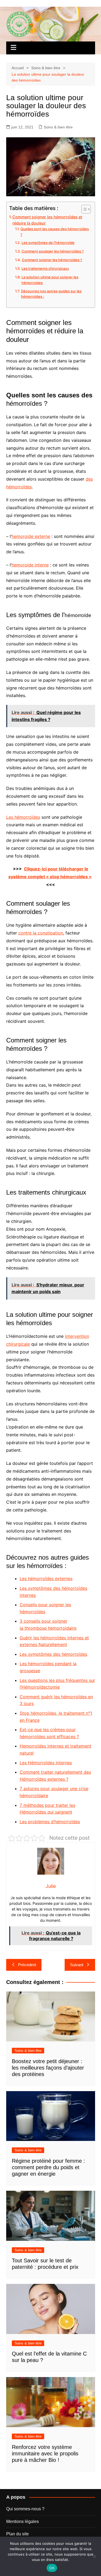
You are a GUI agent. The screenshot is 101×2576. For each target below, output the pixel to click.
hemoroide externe (31, 536)
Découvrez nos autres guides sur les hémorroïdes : (51, 294)
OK (52, 2568)
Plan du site (18, 2534)
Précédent (27, 1965)
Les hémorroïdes (23, 817)
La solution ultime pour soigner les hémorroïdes (50, 280)
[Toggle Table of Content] (83, 209)
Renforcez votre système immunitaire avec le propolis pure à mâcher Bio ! (45, 2453)
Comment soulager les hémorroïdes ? (53, 251)
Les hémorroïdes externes (46, 1578)
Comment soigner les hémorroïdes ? (52, 260)
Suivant (77, 1965)
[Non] (94, 2556)
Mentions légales (22, 2521)
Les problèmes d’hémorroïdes (50, 1822)
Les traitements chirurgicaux (45, 268)
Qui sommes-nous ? (25, 2509)
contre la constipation (41, 933)
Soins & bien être (58, 127)
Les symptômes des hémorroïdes (53, 1654)
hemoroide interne (30, 565)
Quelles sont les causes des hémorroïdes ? (55, 232)
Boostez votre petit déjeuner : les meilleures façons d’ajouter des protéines (48, 2068)
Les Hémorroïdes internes (46, 1763)
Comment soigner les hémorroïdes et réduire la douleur (47, 220)
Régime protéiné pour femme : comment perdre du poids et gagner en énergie (48, 2167)
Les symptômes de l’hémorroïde (48, 243)
